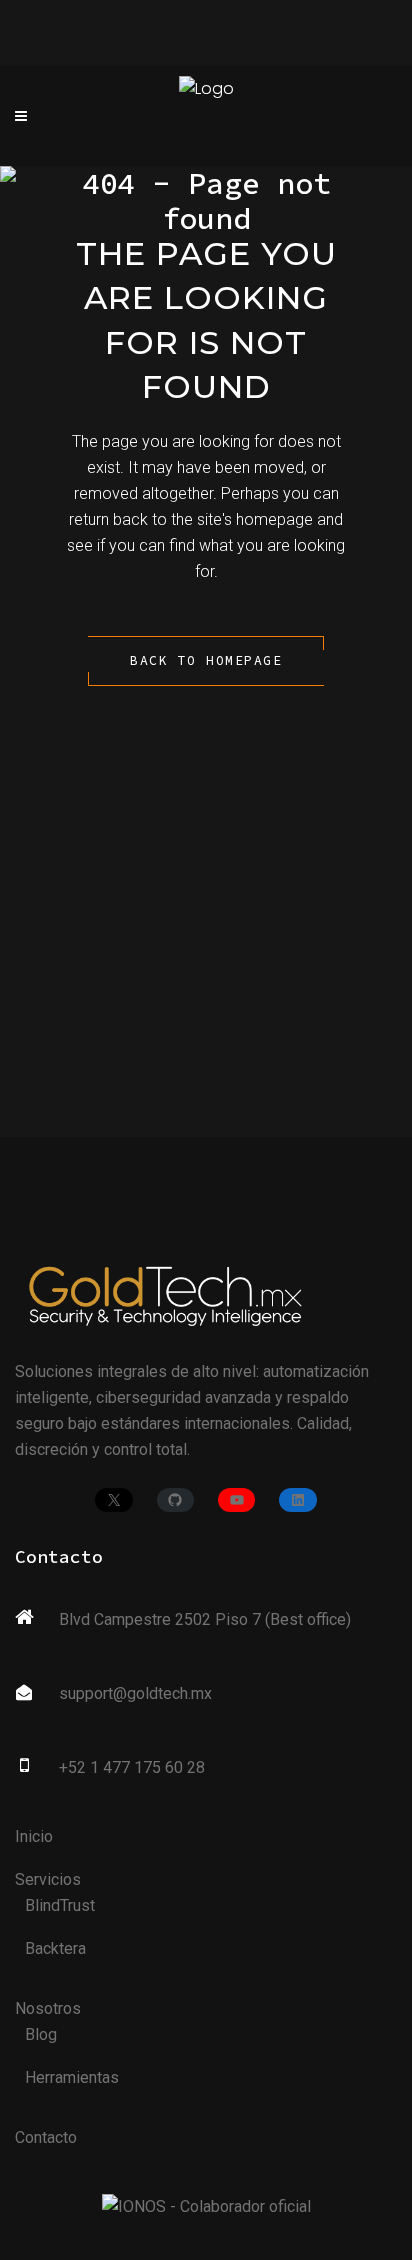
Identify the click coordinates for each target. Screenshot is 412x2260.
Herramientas (72, 2077)
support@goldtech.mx (135, 1693)
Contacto (46, 2137)
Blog (41, 2034)
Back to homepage (206, 660)
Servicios (48, 1879)
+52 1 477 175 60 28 (132, 1767)
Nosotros (48, 2008)
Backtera (55, 1948)
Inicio (34, 1836)
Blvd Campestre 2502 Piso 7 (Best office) (205, 1619)
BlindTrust (60, 1905)
